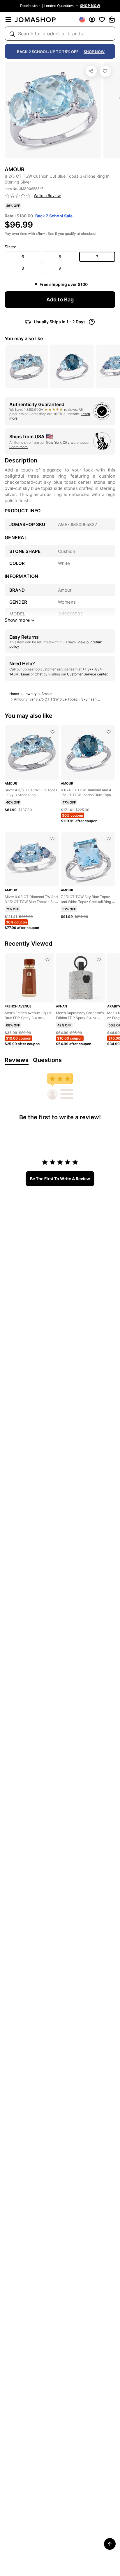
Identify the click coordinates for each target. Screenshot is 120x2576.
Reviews (17, 1060)
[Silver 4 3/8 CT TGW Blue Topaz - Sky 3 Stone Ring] (52, 732)
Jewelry (30, 694)
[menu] (8, 20)
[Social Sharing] (91, 71)
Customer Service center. (88, 674)
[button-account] (92, 20)
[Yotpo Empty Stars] (18, 196)
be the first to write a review (60, 1179)
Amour (47, 694)
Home (14, 694)
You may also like (24, 338)
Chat (39, 674)
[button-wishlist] (102, 20)
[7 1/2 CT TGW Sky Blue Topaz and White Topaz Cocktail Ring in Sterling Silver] (109, 839)
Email (25, 674)
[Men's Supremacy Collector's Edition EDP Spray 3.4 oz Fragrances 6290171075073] (99, 960)
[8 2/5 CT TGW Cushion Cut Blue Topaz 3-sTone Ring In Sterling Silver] (105, 71)
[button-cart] (112, 20)
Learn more (18, 447)
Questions (47, 1060)
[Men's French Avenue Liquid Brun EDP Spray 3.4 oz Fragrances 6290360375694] (47, 960)
